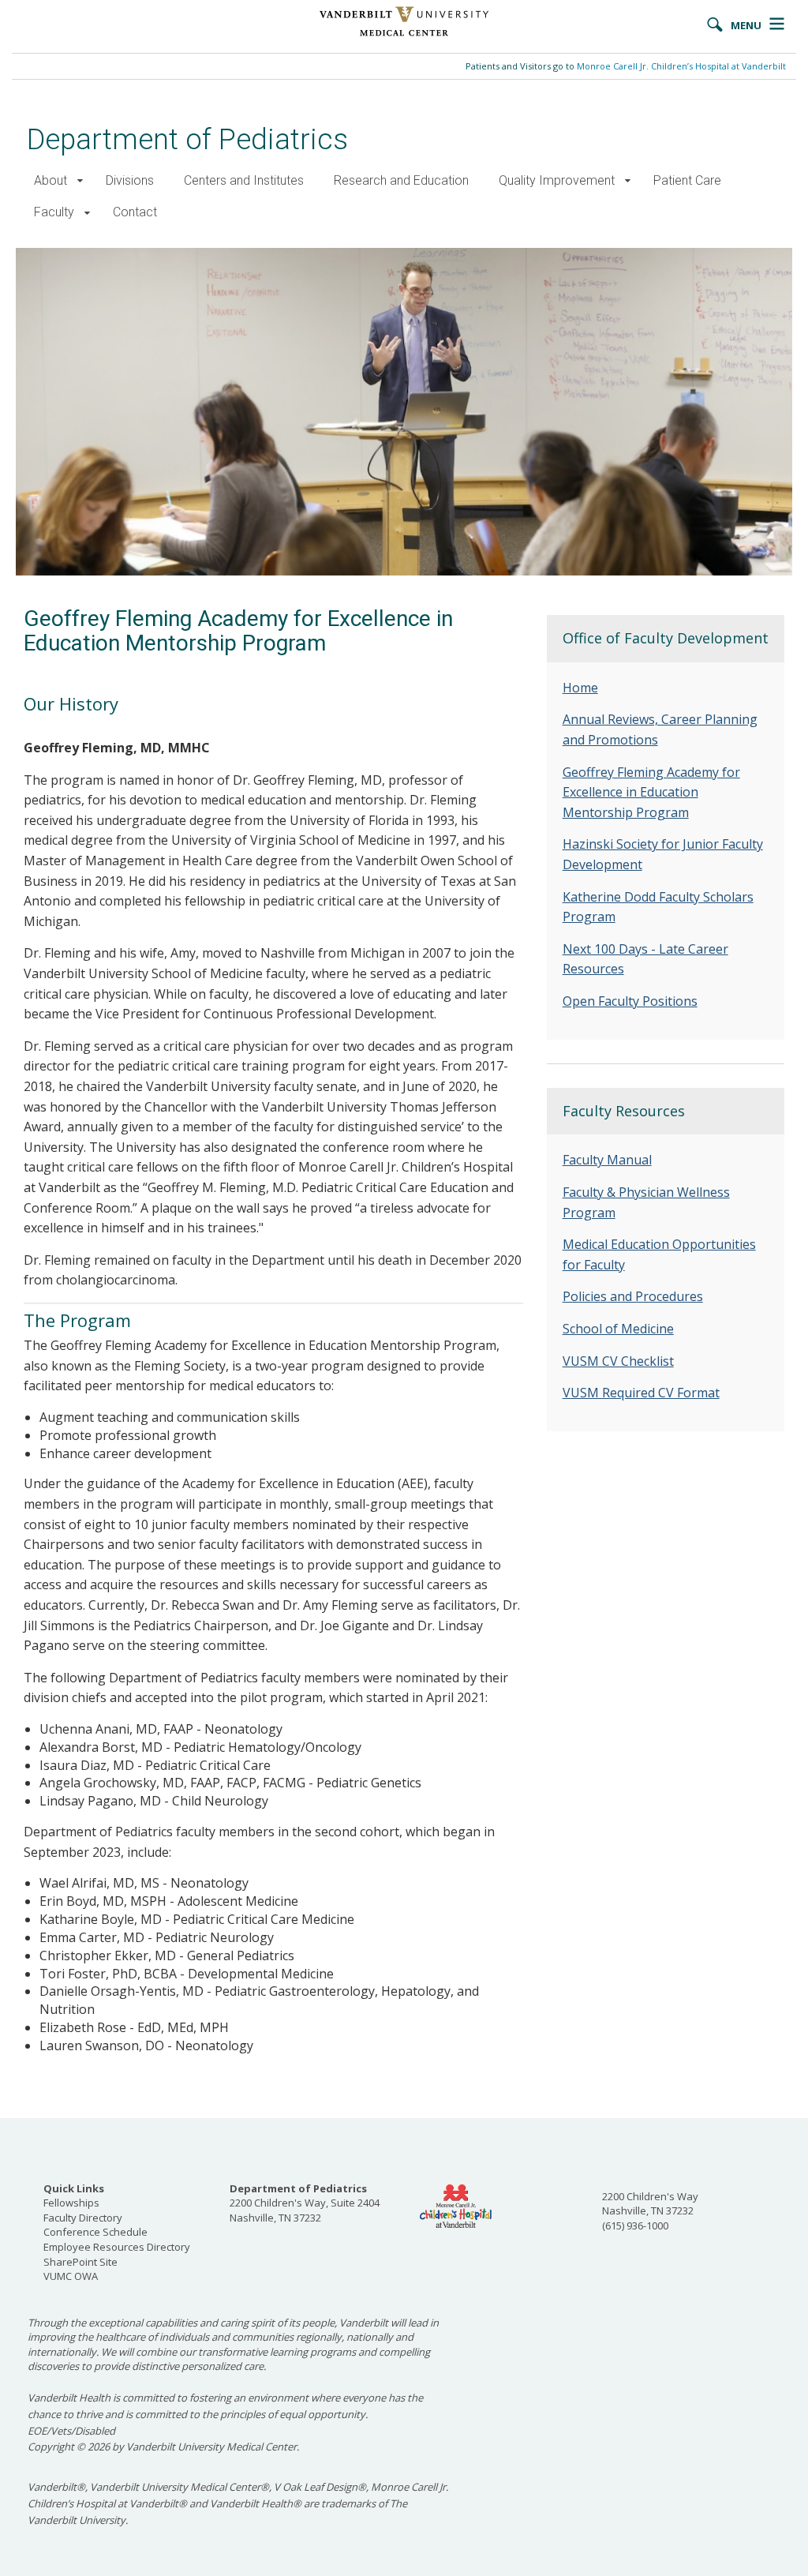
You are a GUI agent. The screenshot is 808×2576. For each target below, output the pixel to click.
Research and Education (401, 180)
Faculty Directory (83, 2218)
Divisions (130, 180)
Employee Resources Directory (117, 2247)
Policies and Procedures (633, 1296)
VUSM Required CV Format (641, 1393)
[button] (80, 181)
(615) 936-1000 (635, 2225)
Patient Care (687, 180)
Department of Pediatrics (187, 139)
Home (580, 688)
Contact (135, 212)
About (50, 180)
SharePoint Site (80, 2262)
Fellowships (71, 2203)
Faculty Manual (607, 1160)
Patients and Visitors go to (626, 66)
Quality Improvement (557, 180)
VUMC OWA (71, 2276)
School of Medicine (618, 1329)
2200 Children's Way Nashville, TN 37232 (650, 2204)
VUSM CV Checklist (618, 1361)
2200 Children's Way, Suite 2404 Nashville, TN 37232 (305, 2203)
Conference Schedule (95, 2232)
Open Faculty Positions (630, 1001)
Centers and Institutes (244, 180)
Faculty (54, 212)
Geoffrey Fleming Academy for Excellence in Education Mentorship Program (651, 792)
